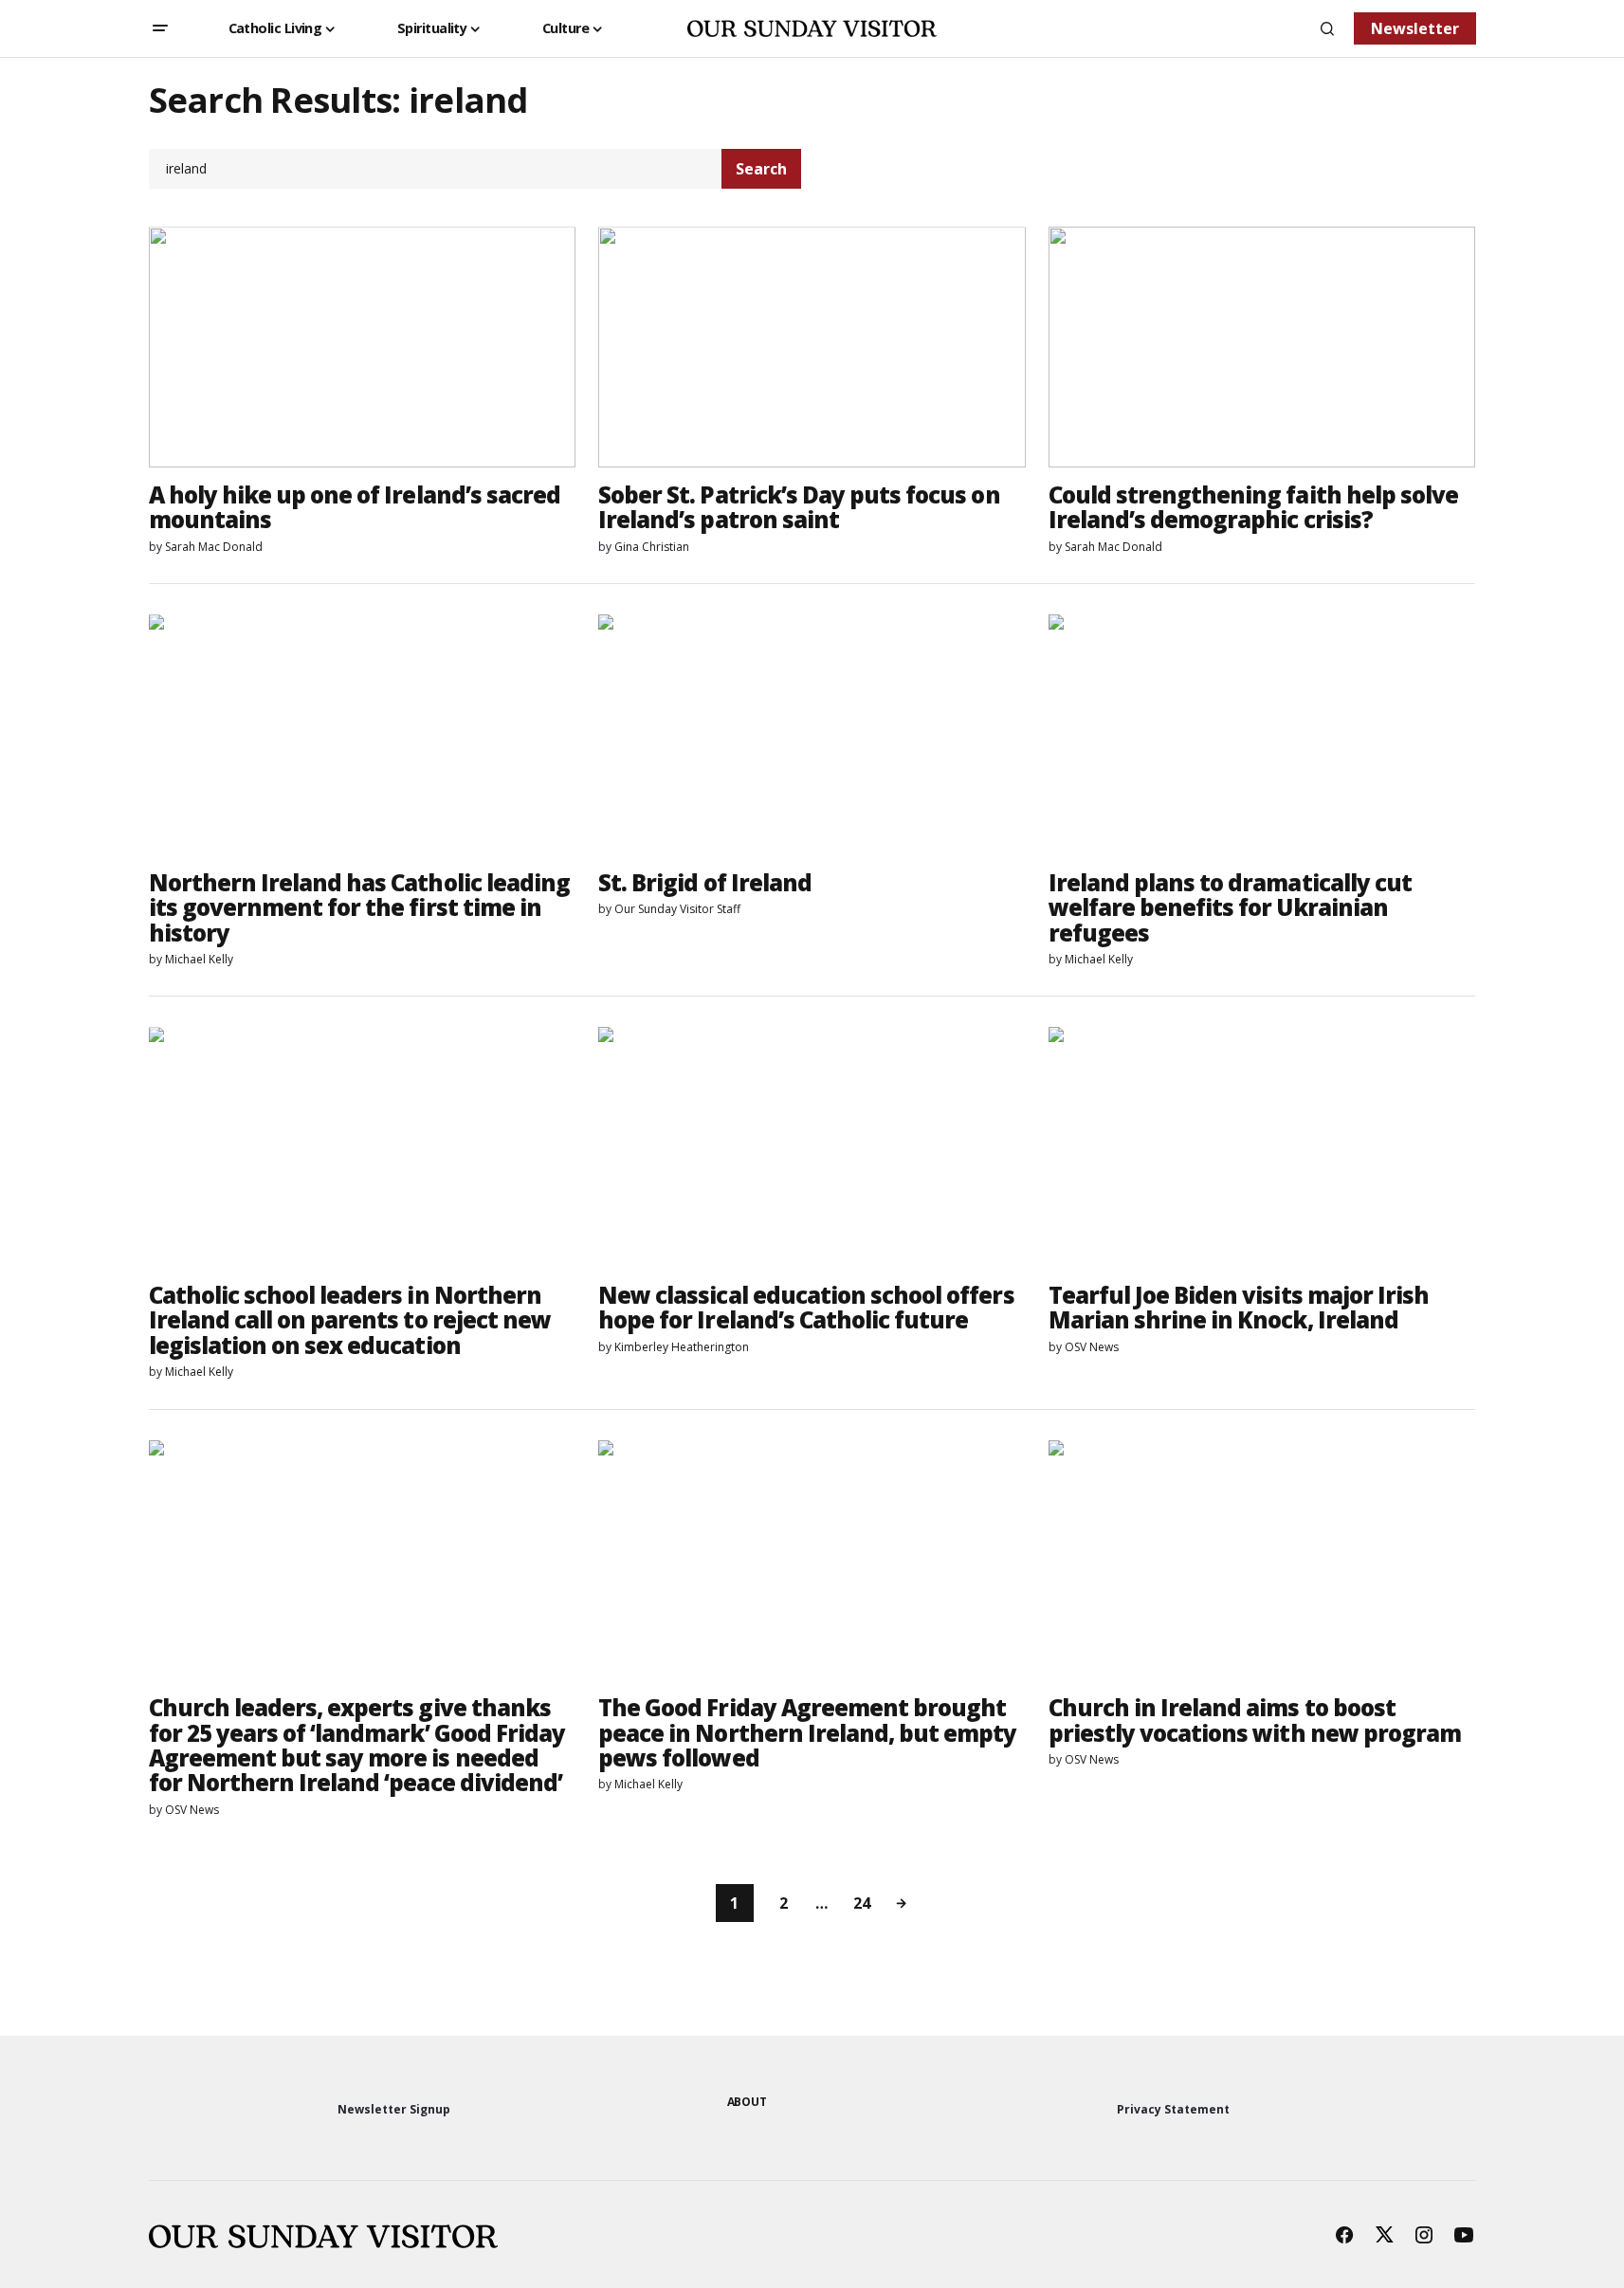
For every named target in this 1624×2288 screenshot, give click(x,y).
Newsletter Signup (394, 2109)
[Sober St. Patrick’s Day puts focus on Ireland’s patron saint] (812, 347)
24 (862, 1903)
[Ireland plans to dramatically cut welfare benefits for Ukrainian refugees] (1262, 735)
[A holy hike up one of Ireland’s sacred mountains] (363, 347)
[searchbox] (436, 169)
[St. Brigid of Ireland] (812, 735)
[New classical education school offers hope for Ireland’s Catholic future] (812, 1147)
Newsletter (1415, 28)
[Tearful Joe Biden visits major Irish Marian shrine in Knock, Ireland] (1262, 1147)
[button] (160, 28)
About (747, 2102)
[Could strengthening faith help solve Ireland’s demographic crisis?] (1262, 347)
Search (761, 169)
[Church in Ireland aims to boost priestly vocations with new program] (1262, 1561)
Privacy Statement (1173, 2109)
